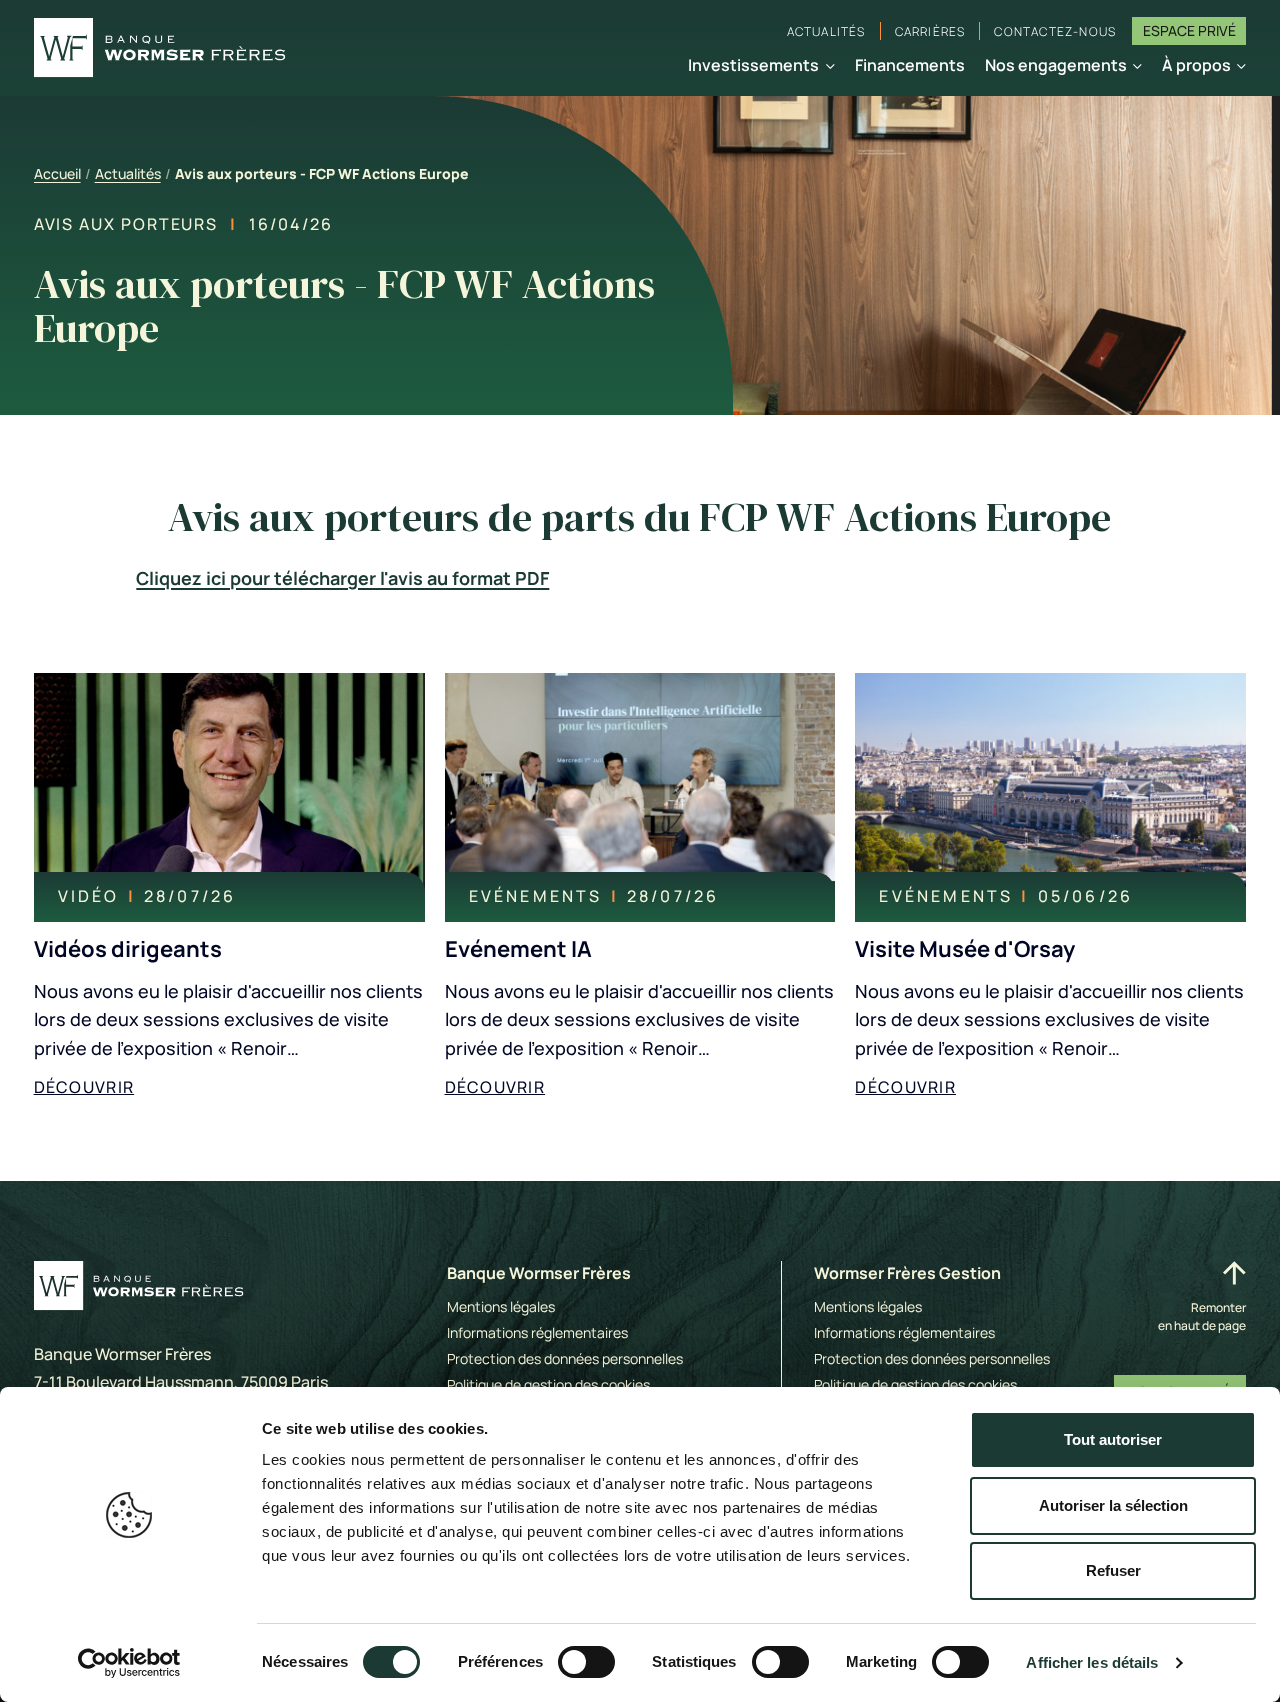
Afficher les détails (1092, 1662)
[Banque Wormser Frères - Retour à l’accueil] (160, 48)
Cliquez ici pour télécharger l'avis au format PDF (342, 578)
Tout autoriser (1113, 1439)
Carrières (930, 31)
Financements (910, 65)
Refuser (1113, 1570)
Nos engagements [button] (1056, 65)
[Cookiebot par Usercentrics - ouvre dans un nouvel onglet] (129, 1663)
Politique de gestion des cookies (548, 1384)
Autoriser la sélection (1113, 1505)
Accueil (57, 173)
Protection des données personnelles (565, 1358)
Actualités (826, 31)
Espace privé (1189, 30)
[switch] (586, 1662)
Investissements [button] (753, 65)
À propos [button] (1196, 65)
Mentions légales (501, 1306)
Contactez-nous (1055, 31)
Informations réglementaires (537, 1332)
